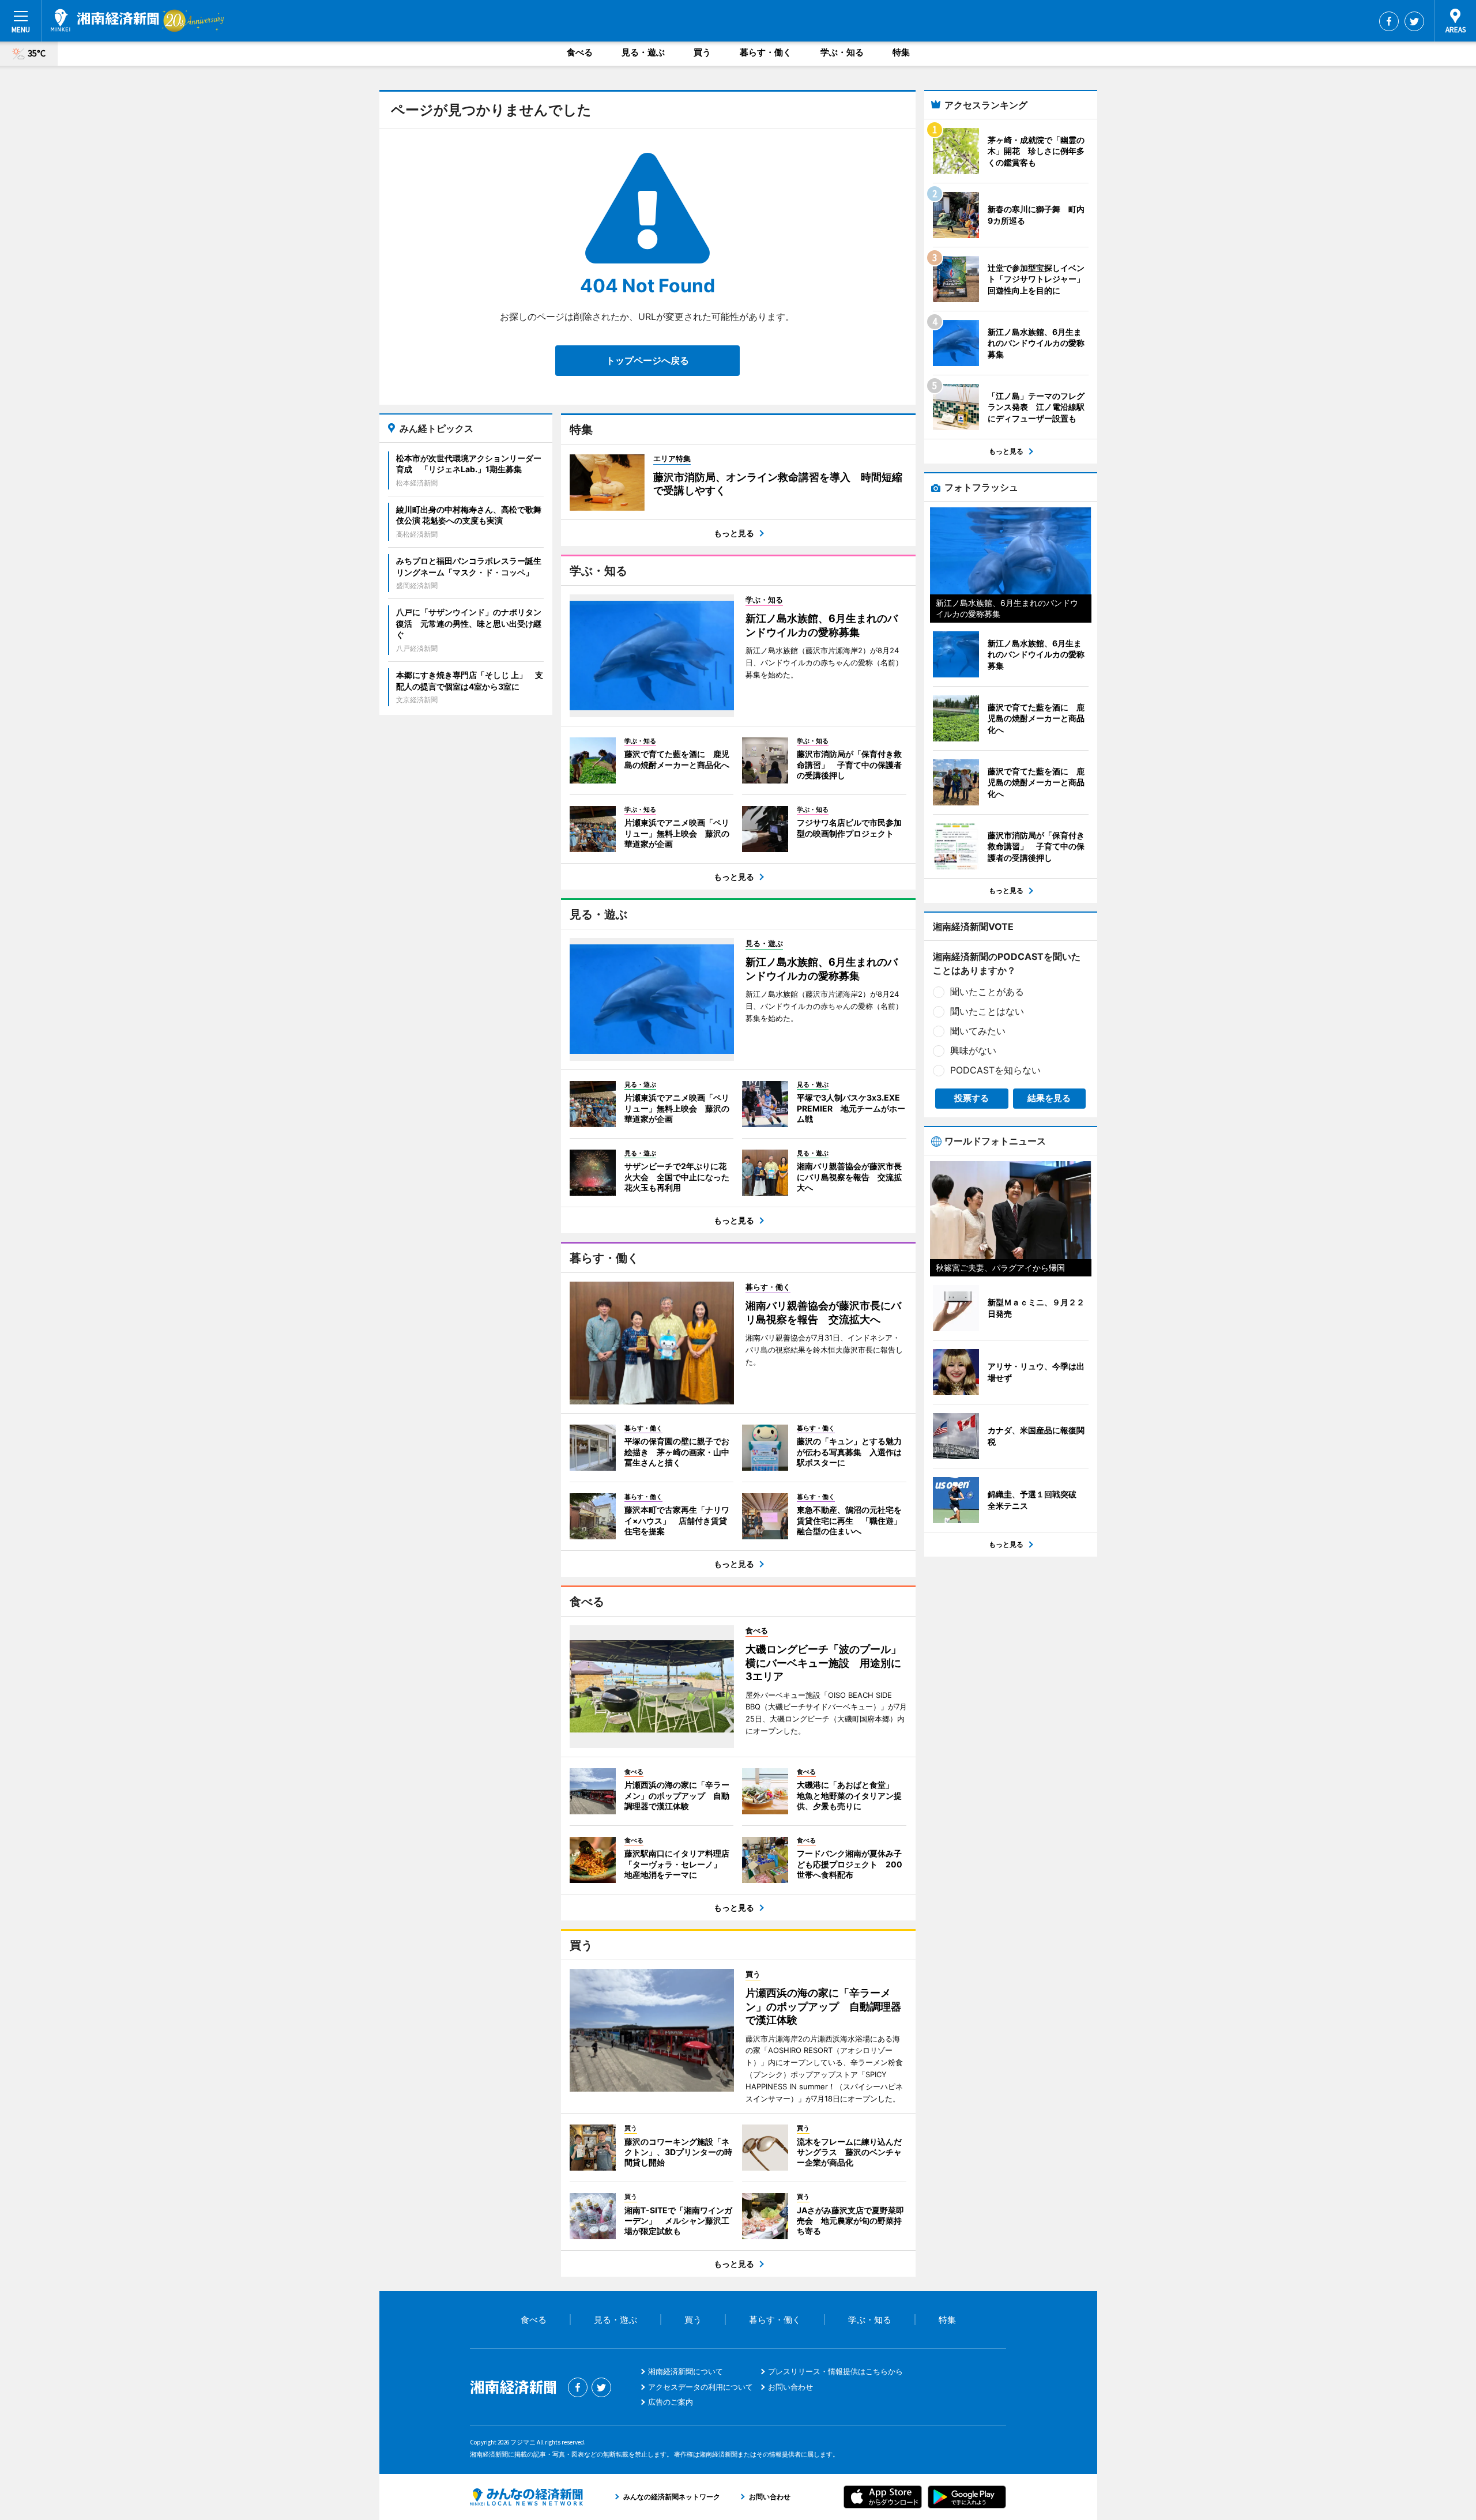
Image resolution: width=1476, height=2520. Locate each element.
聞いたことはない (987, 1011)
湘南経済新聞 (105, 20)
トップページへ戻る (647, 360)
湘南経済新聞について (686, 2371)
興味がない (973, 1050)
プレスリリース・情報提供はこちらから (835, 2371)
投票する (972, 1098)
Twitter (1414, 21)
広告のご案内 (671, 2402)
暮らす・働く (766, 52)
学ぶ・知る (842, 52)
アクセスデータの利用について (701, 2387)
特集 (901, 52)
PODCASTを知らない (995, 1070)
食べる (580, 52)
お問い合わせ (790, 2387)
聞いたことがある (987, 992)
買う (702, 52)
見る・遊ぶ (643, 52)
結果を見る (1049, 1098)
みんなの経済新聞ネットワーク (526, 2497)
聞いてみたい (978, 1031)
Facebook (1389, 21)
